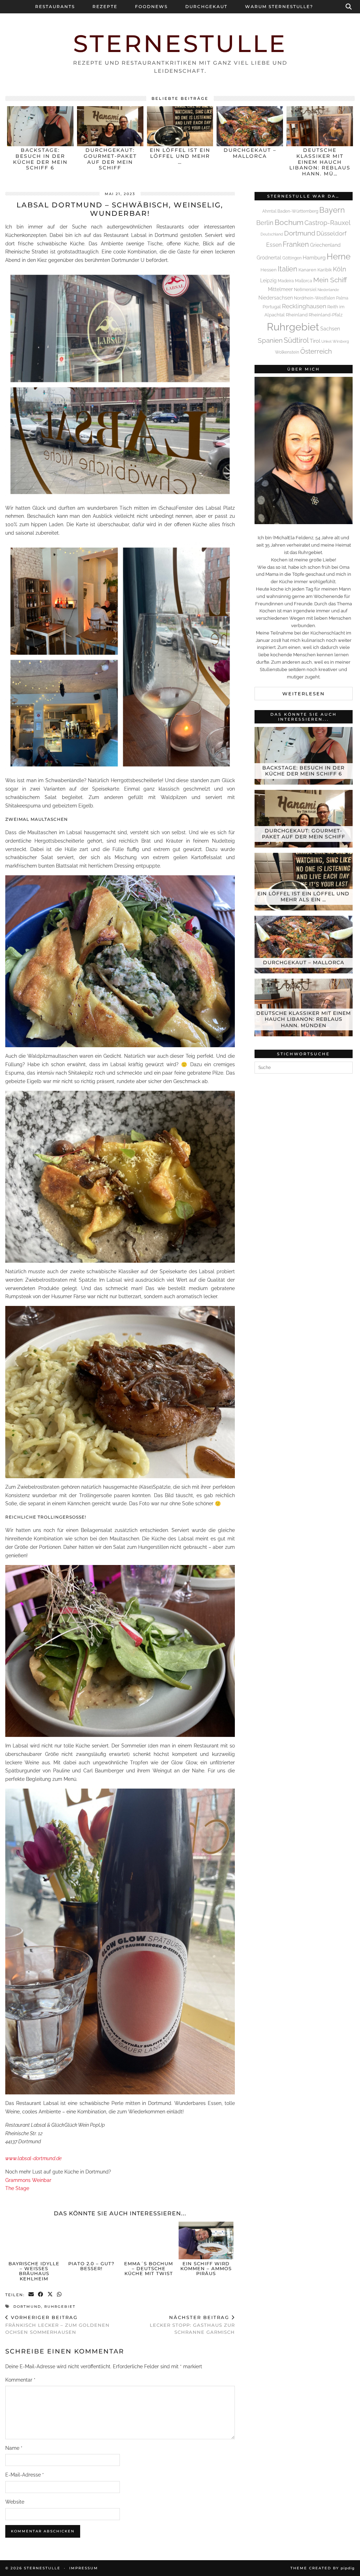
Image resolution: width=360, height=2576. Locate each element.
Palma (342, 298)
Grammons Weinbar (28, 2180)
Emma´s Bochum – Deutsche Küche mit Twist (149, 2269)
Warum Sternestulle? (279, 7)
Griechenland (325, 245)
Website (15, 2502)
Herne (339, 257)
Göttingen (292, 258)
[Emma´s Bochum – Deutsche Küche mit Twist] (149, 2240)
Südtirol (296, 340)
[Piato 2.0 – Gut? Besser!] (91, 2240)
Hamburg (314, 258)
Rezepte (105, 7)
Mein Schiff (330, 280)
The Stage (17, 2188)
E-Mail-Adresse (25, 2475)
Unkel (326, 341)
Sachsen (330, 329)
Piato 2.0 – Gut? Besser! (91, 2266)
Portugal (272, 307)
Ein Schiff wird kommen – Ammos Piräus (206, 2269)
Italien (288, 269)
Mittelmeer (280, 289)
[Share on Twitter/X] (50, 2295)
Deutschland (272, 234)
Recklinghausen (304, 306)
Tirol (315, 341)
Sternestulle (180, 43)
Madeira (286, 281)
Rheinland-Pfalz (326, 315)
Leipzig (268, 280)
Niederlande (328, 290)
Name (14, 2448)
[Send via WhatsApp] (60, 2295)
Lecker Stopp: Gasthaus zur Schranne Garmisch (192, 2325)
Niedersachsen (276, 298)
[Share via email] (31, 2295)
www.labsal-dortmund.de (33, 2158)
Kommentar (20, 2380)
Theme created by (323, 2568)
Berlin (265, 223)
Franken (296, 244)
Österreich (316, 351)
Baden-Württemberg (298, 211)
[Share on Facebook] (41, 2295)
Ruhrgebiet (60, 2307)
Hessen (269, 270)
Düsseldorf (332, 233)
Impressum (84, 2568)
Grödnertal (269, 258)
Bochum (289, 222)
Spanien (270, 340)
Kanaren (307, 270)
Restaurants (55, 7)
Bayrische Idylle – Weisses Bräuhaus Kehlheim (34, 2271)
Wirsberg (341, 341)
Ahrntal (269, 211)
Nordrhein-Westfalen (314, 298)
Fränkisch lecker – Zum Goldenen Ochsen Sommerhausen (57, 2325)
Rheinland (297, 315)
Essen (274, 245)
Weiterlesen (304, 694)
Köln (340, 269)
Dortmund (27, 2307)
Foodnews (151, 7)
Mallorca (304, 281)
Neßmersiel (305, 290)
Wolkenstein (287, 352)
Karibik (325, 270)
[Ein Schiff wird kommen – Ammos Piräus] (206, 2240)
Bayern (332, 210)
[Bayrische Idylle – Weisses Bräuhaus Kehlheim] (34, 2240)
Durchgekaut (206, 7)
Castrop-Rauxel (327, 223)
